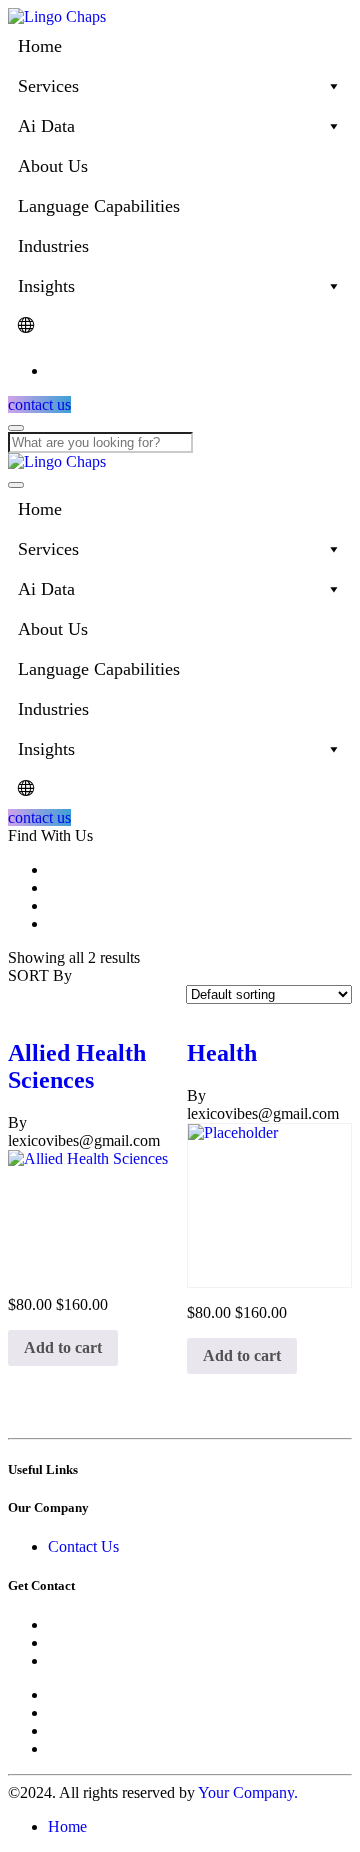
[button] (63, 1348)
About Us (53, 166)
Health (222, 1053)
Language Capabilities (99, 206)
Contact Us (83, 1546)
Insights (46, 286)
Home (40, 46)
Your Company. (248, 1792)
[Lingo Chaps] (57, 16)
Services (48, 86)
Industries (53, 246)
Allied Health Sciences (77, 1066)
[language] (180, 326)
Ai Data (46, 126)
